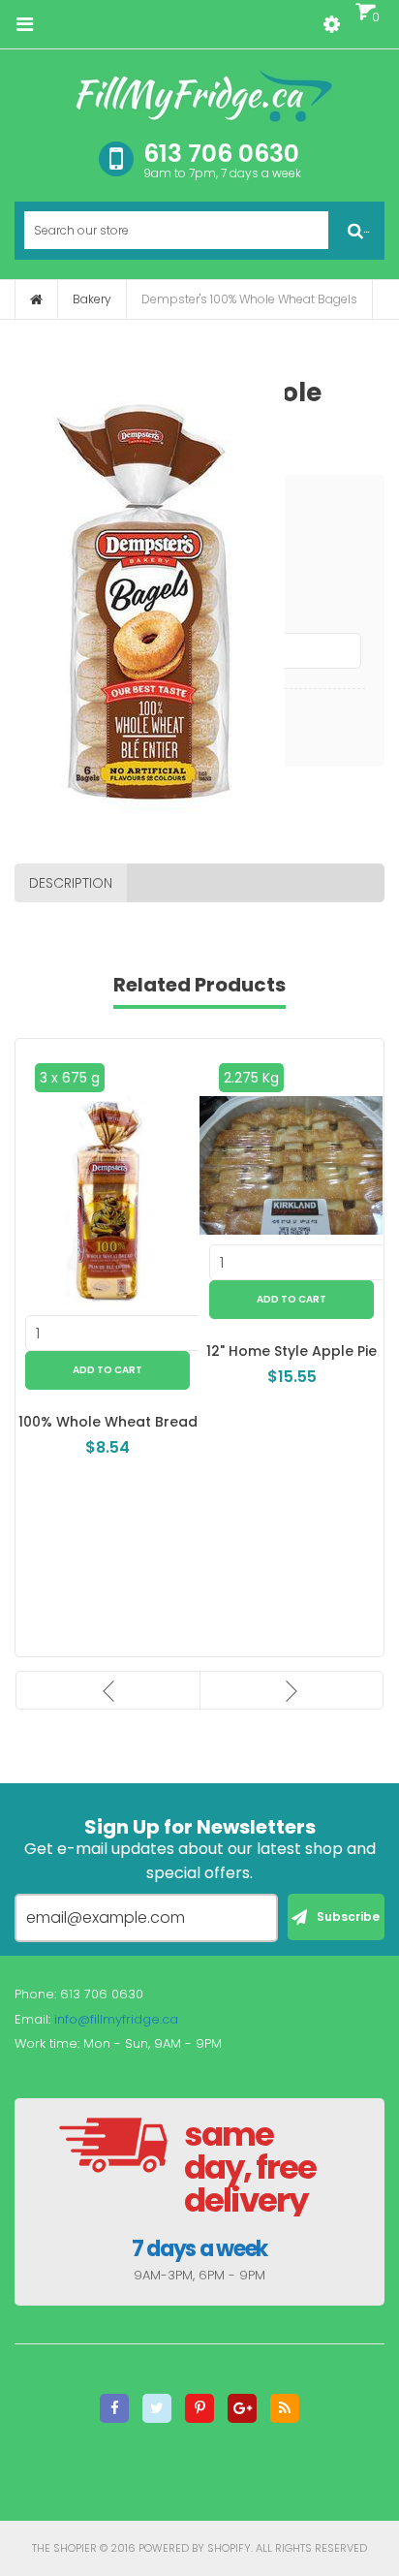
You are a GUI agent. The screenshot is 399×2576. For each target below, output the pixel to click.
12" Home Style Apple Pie (279, 1351)
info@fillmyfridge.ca (116, 2019)
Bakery (92, 299)
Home (36, 299)
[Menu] (24, 24)
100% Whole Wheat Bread (94, 1422)
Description (71, 883)
